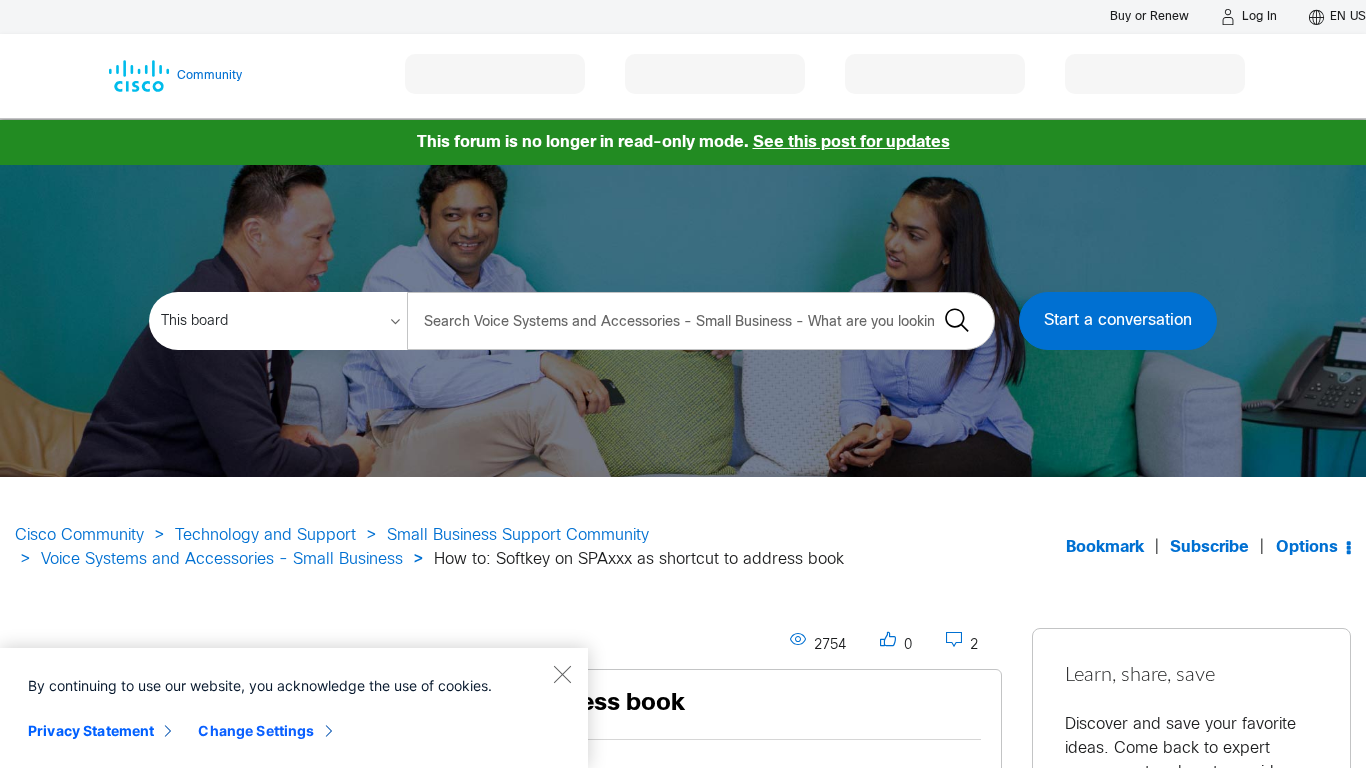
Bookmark (1105, 547)
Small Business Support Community (518, 535)
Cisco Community (79, 535)
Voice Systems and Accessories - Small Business (222, 559)
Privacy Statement (91, 730)
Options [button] (1307, 547)
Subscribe (1209, 547)
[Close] (562, 674)
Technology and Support (265, 535)
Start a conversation (1118, 320)
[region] (294, 708)
